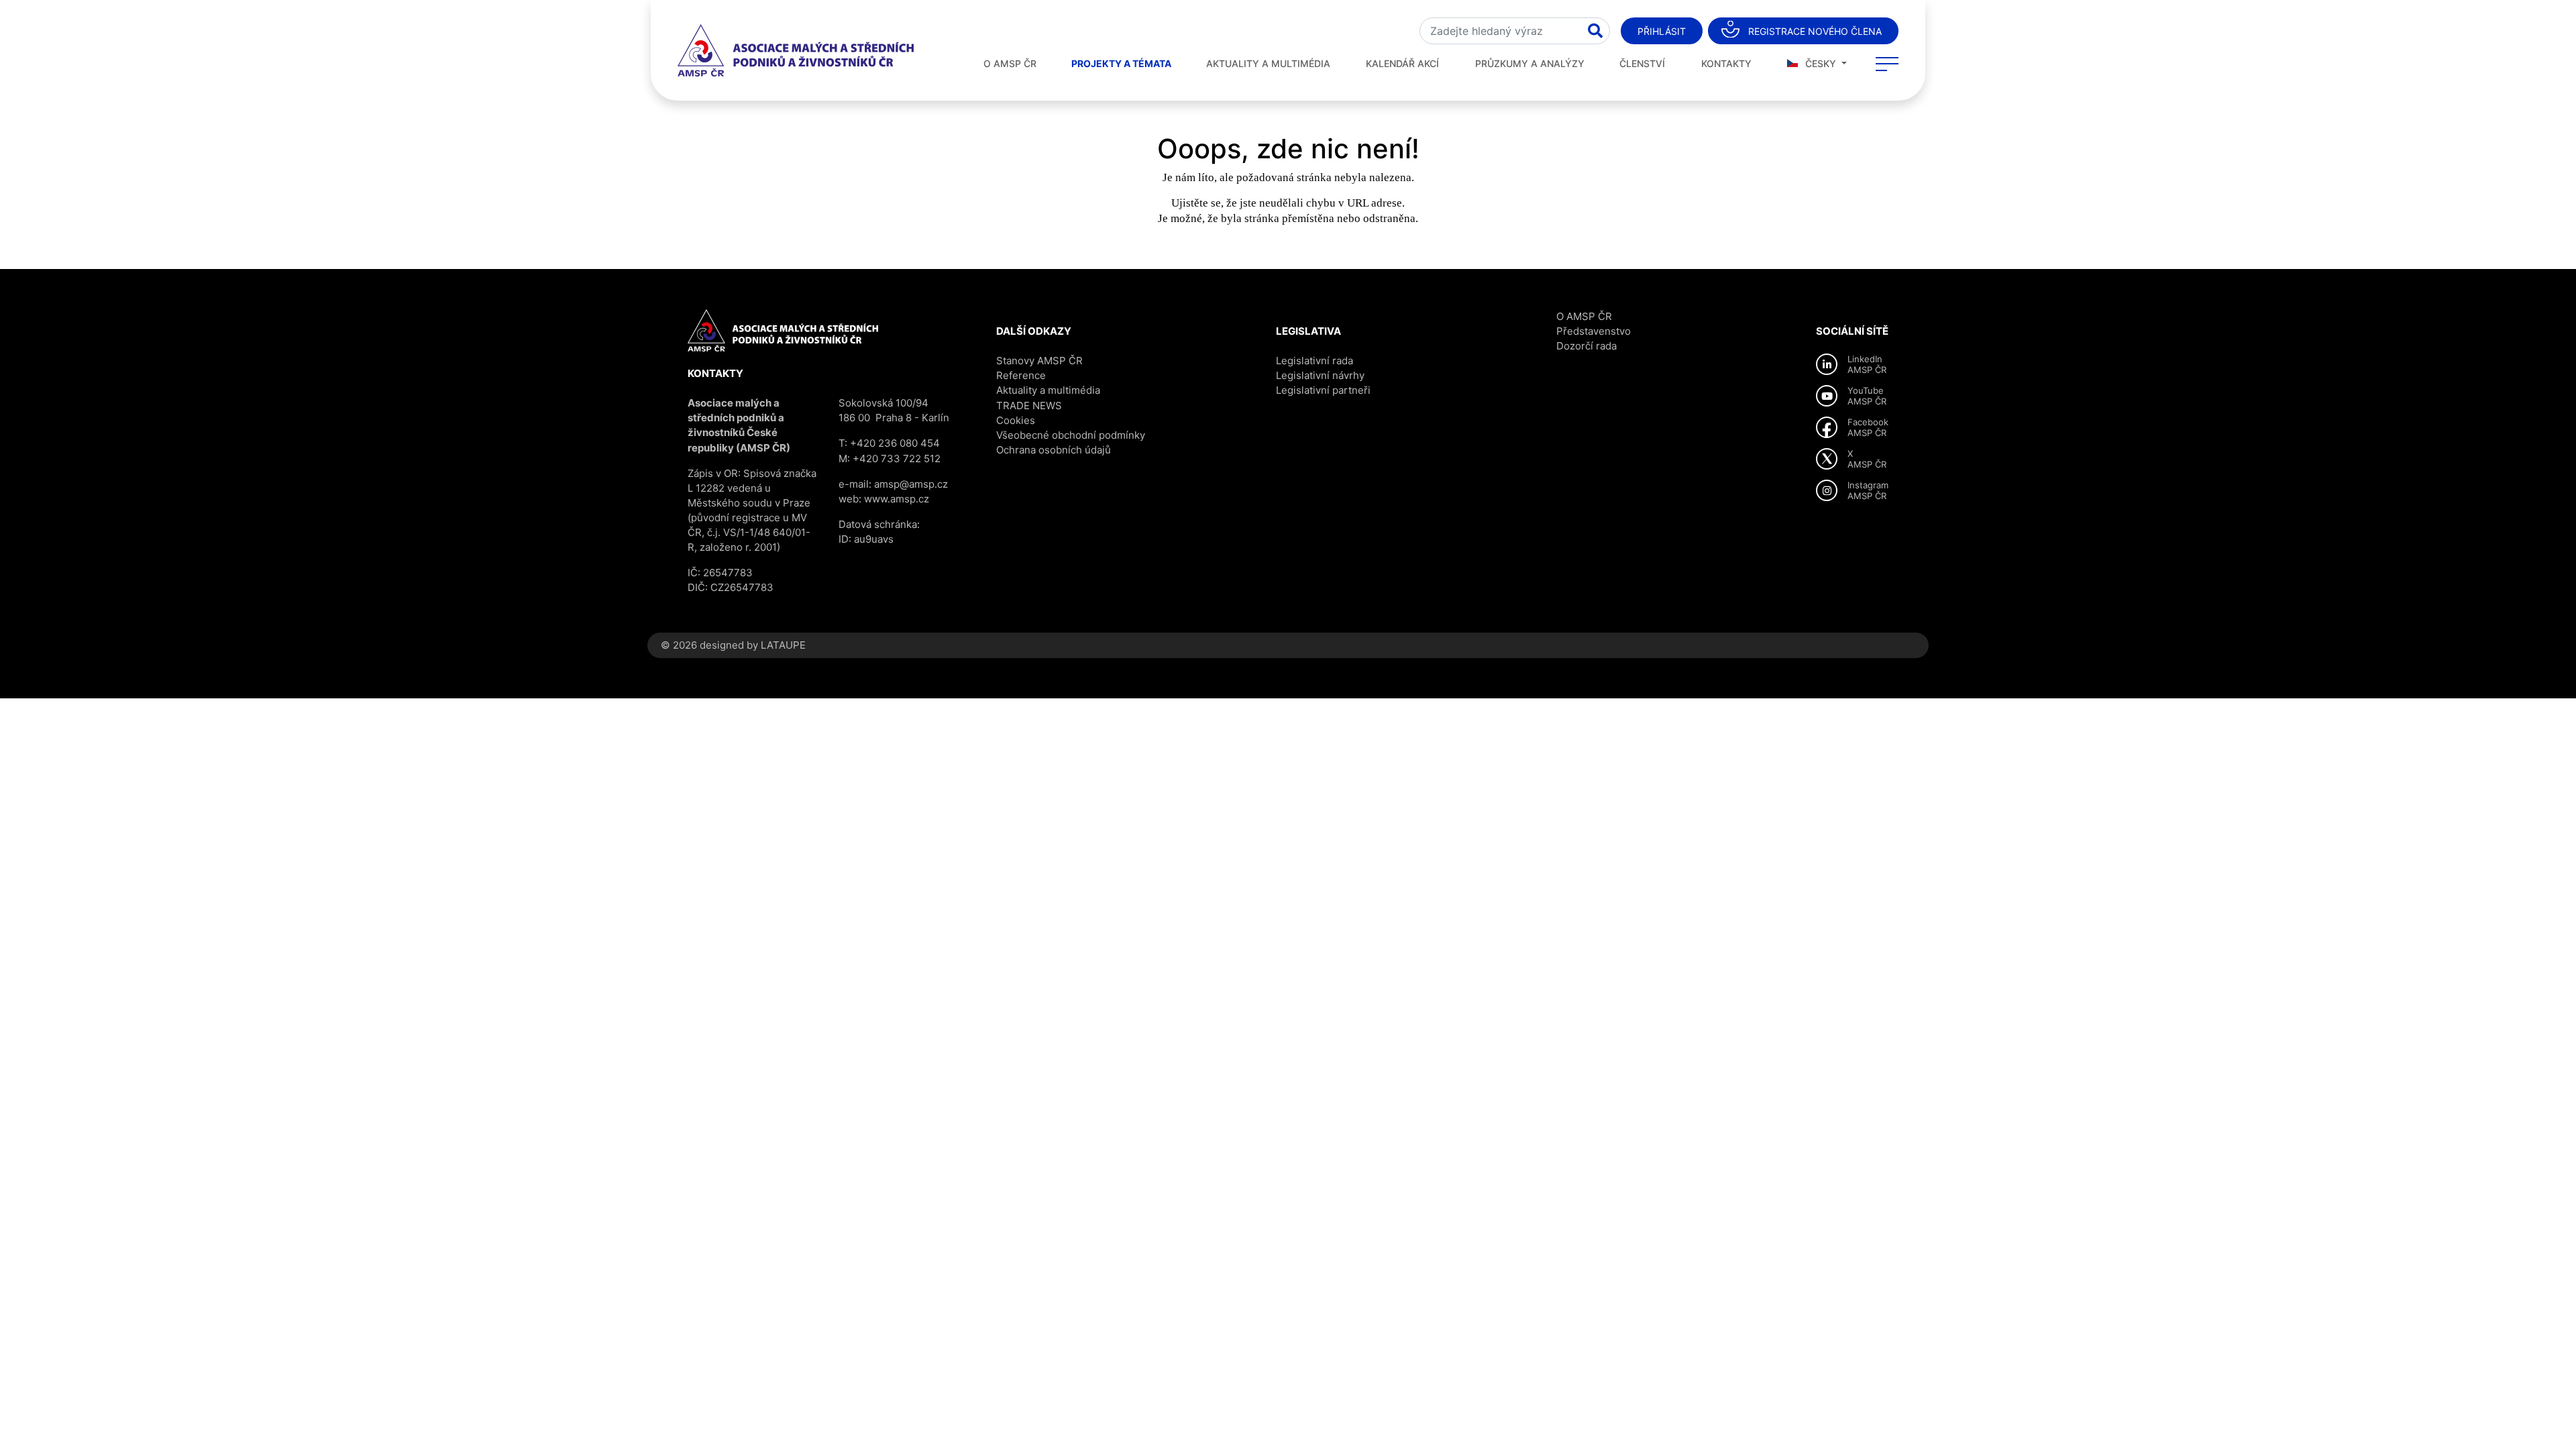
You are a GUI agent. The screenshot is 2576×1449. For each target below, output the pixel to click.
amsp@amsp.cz (911, 484)
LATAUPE (783, 645)
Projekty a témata (1121, 63)
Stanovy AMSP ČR (1039, 361)
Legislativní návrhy (1320, 375)
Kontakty (1726, 63)
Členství (1642, 63)
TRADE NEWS (1029, 406)
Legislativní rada (1314, 361)
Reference (1021, 375)
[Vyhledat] (1595, 31)
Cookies (1016, 420)
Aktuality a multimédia (1268, 63)
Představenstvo (1594, 331)
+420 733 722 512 (897, 459)
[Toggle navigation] (1887, 64)
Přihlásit (1662, 31)
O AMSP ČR (1010, 63)
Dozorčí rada (1587, 346)
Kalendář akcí (1402, 63)
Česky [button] (1821, 63)
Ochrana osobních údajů (1054, 450)
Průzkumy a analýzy (1530, 63)
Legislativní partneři (1323, 390)
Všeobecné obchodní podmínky (1071, 435)
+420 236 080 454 (895, 443)
